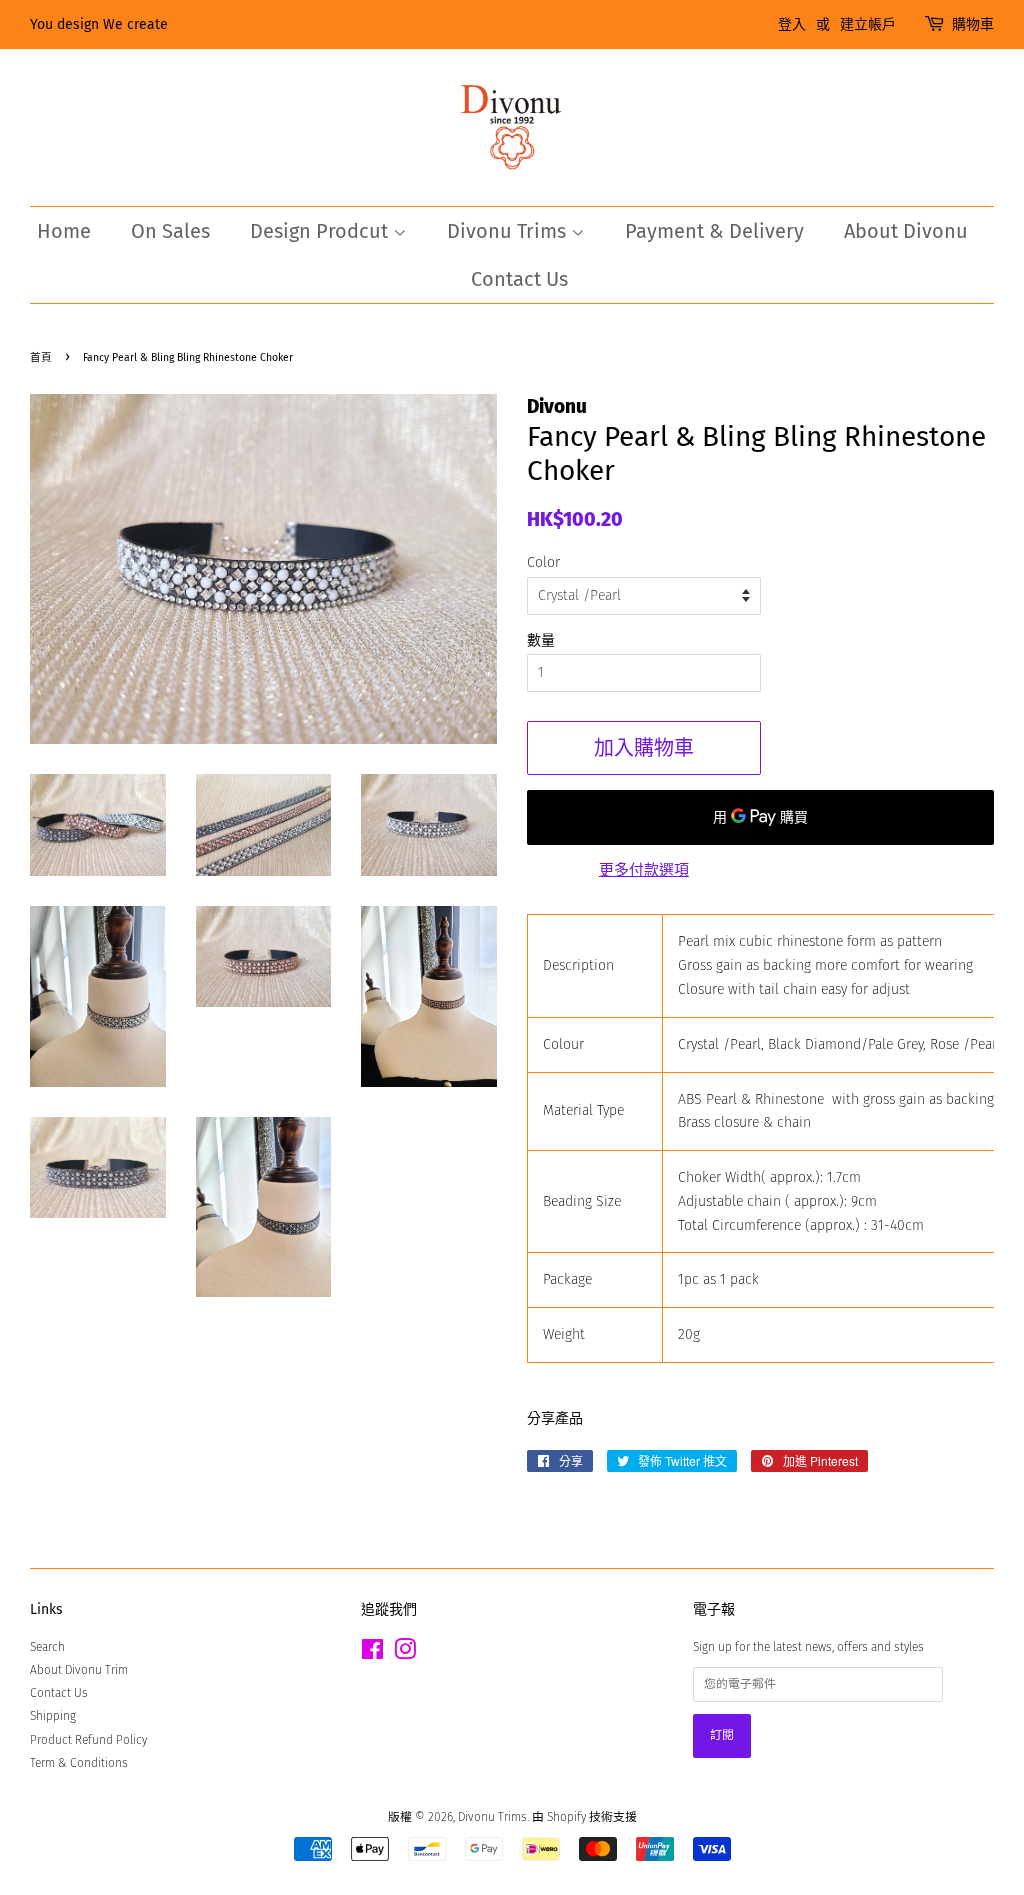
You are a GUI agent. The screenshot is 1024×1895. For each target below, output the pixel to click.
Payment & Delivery (714, 231)
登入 (792, 24)
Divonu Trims (509, 231)
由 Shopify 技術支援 (584, 1817)
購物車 (973, 24)
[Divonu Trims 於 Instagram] (405, 1654)
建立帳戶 (868, 24)
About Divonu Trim (79, 1670)
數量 (541, 640)
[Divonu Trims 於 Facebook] (372, 1654)
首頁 (41, 357)
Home (64, 231)
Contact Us (519, 279)
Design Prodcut (321, 231)
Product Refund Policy (88, 1740)
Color (543, 562)
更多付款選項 (644, 870)
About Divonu (906, 231)
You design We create (99, 24)
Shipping (53, 1716)
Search (47, 1647)
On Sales (170, 231)
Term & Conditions (79, 1763)
